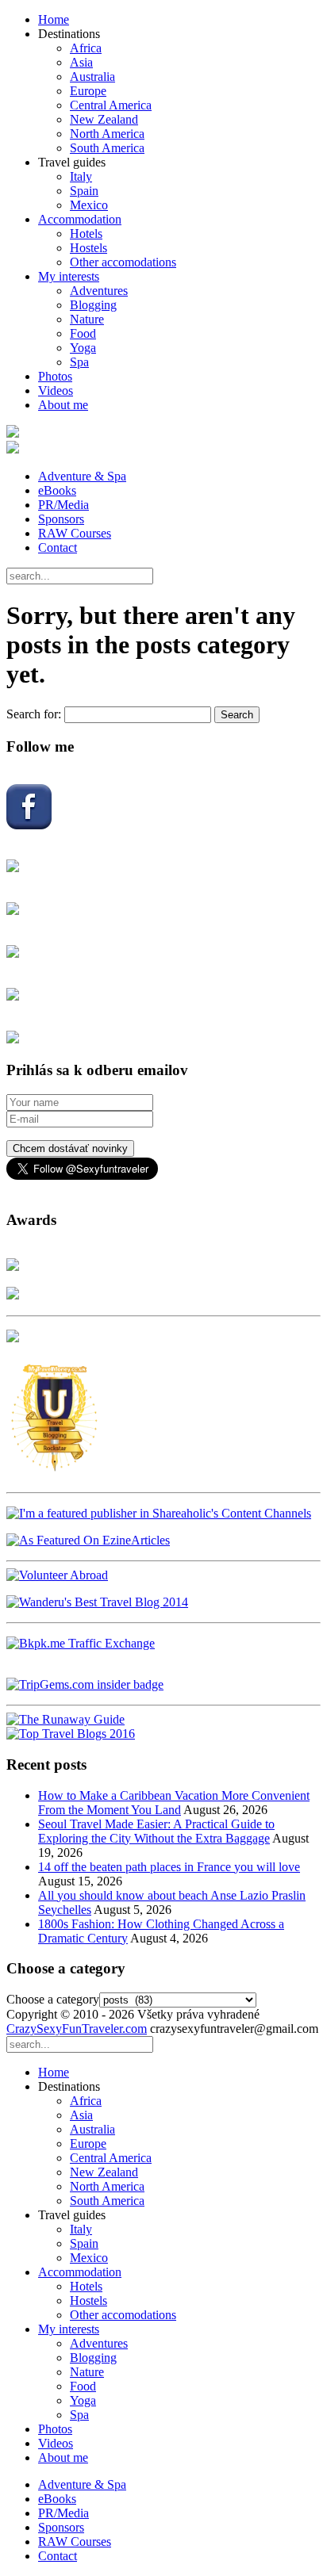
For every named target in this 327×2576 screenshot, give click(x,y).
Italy (81, 176)
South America (107, 148)
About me (63, 405)
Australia (92, 77)
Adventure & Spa (82, 476)
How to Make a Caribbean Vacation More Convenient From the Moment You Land (174, 1803)
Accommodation (80, 219)
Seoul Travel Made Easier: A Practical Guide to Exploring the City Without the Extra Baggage (156, 1831)
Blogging (93, 305)
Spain (84, 191)
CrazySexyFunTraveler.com (77, 2029)
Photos (55, 376)
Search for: (34, 714)
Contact (58, 547)
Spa (79, 362)
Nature (87, 319)
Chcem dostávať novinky (70, 1148)
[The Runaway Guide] (65, 1719)
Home (54, 19)
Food (83, 333)
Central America (111, 105)
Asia (81, 62)
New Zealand (104, 119)
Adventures (99, 291)
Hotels (86, 233)
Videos (56, 390)
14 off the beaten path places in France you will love (169, 1867)
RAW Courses (75, 533)
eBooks (57, 490)
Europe (88, 91)
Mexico (89, 205)
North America (107, 134)
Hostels (88, 248)
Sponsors (61, 519)
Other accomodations (123, 262)
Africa (86, 48)
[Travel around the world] (81, 1643)
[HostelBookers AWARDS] (13, 1267)
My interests (69, 276)
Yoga (83, 348)
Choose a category (53, 1999)
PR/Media (63, 505)
